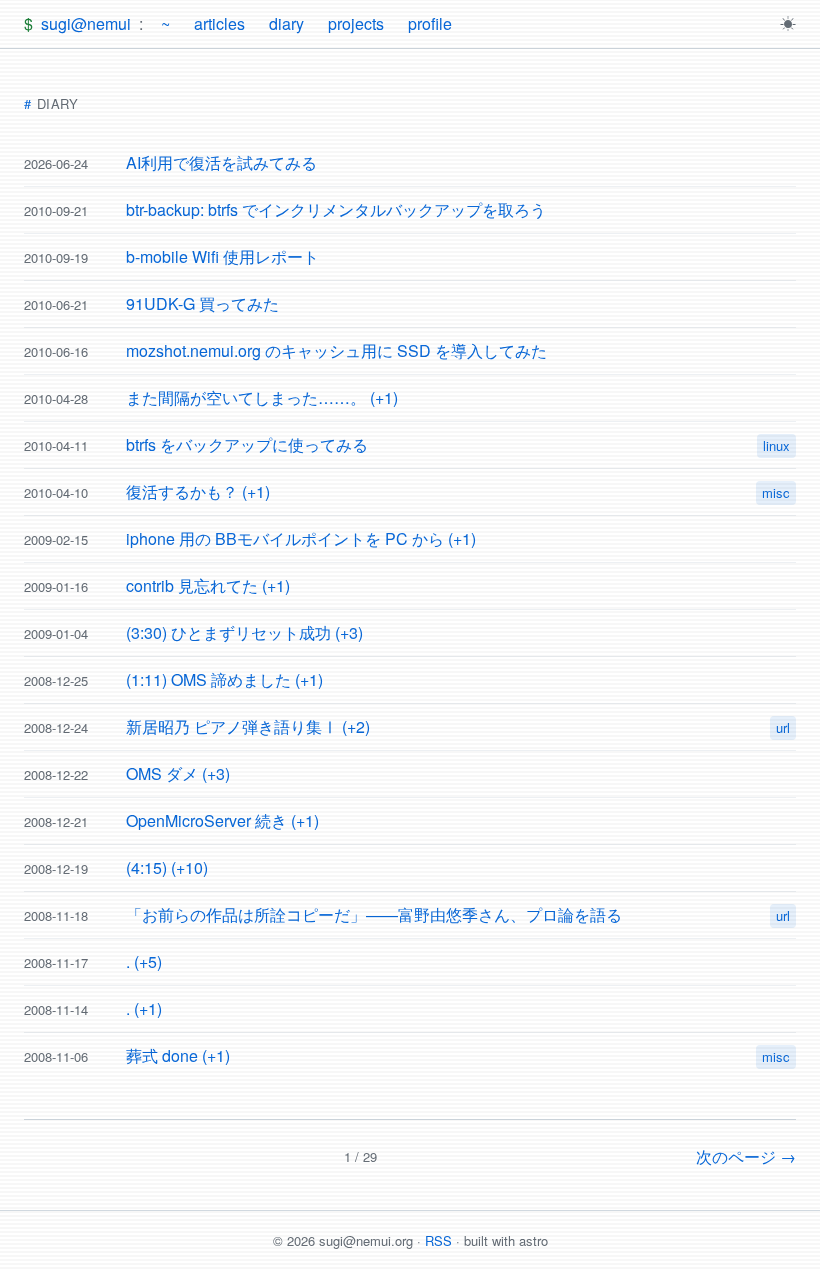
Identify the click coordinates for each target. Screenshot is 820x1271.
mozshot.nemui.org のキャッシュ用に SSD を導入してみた (336, 350)
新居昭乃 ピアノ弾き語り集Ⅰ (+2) (248, 726)
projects (356, 23)
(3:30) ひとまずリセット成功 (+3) (244, 632)
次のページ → (746, 1156)
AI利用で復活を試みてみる (221, 162)
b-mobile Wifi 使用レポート (222, 256)
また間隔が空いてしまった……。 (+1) (262, 397)
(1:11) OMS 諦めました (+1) (224, 679)
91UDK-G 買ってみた (202, 303)
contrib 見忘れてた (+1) (208, 585)
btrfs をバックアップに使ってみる (247, 444)
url (783, 727)
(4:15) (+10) (167, 867)
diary (286, 23)
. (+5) (144, 961)
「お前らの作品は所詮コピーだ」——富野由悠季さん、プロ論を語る (374, 914)
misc (776, 492)
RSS (438, 1240)
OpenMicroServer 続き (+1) (222, 820)
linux (776, 445)
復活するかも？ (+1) (198, 491)
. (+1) (144, 1008)
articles (219, 23)
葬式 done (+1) (178, 1055)
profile (430, 23)
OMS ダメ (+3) (178, 773)
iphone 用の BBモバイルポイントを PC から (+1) (301, 538)
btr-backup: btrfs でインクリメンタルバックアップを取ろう (336, 209)
